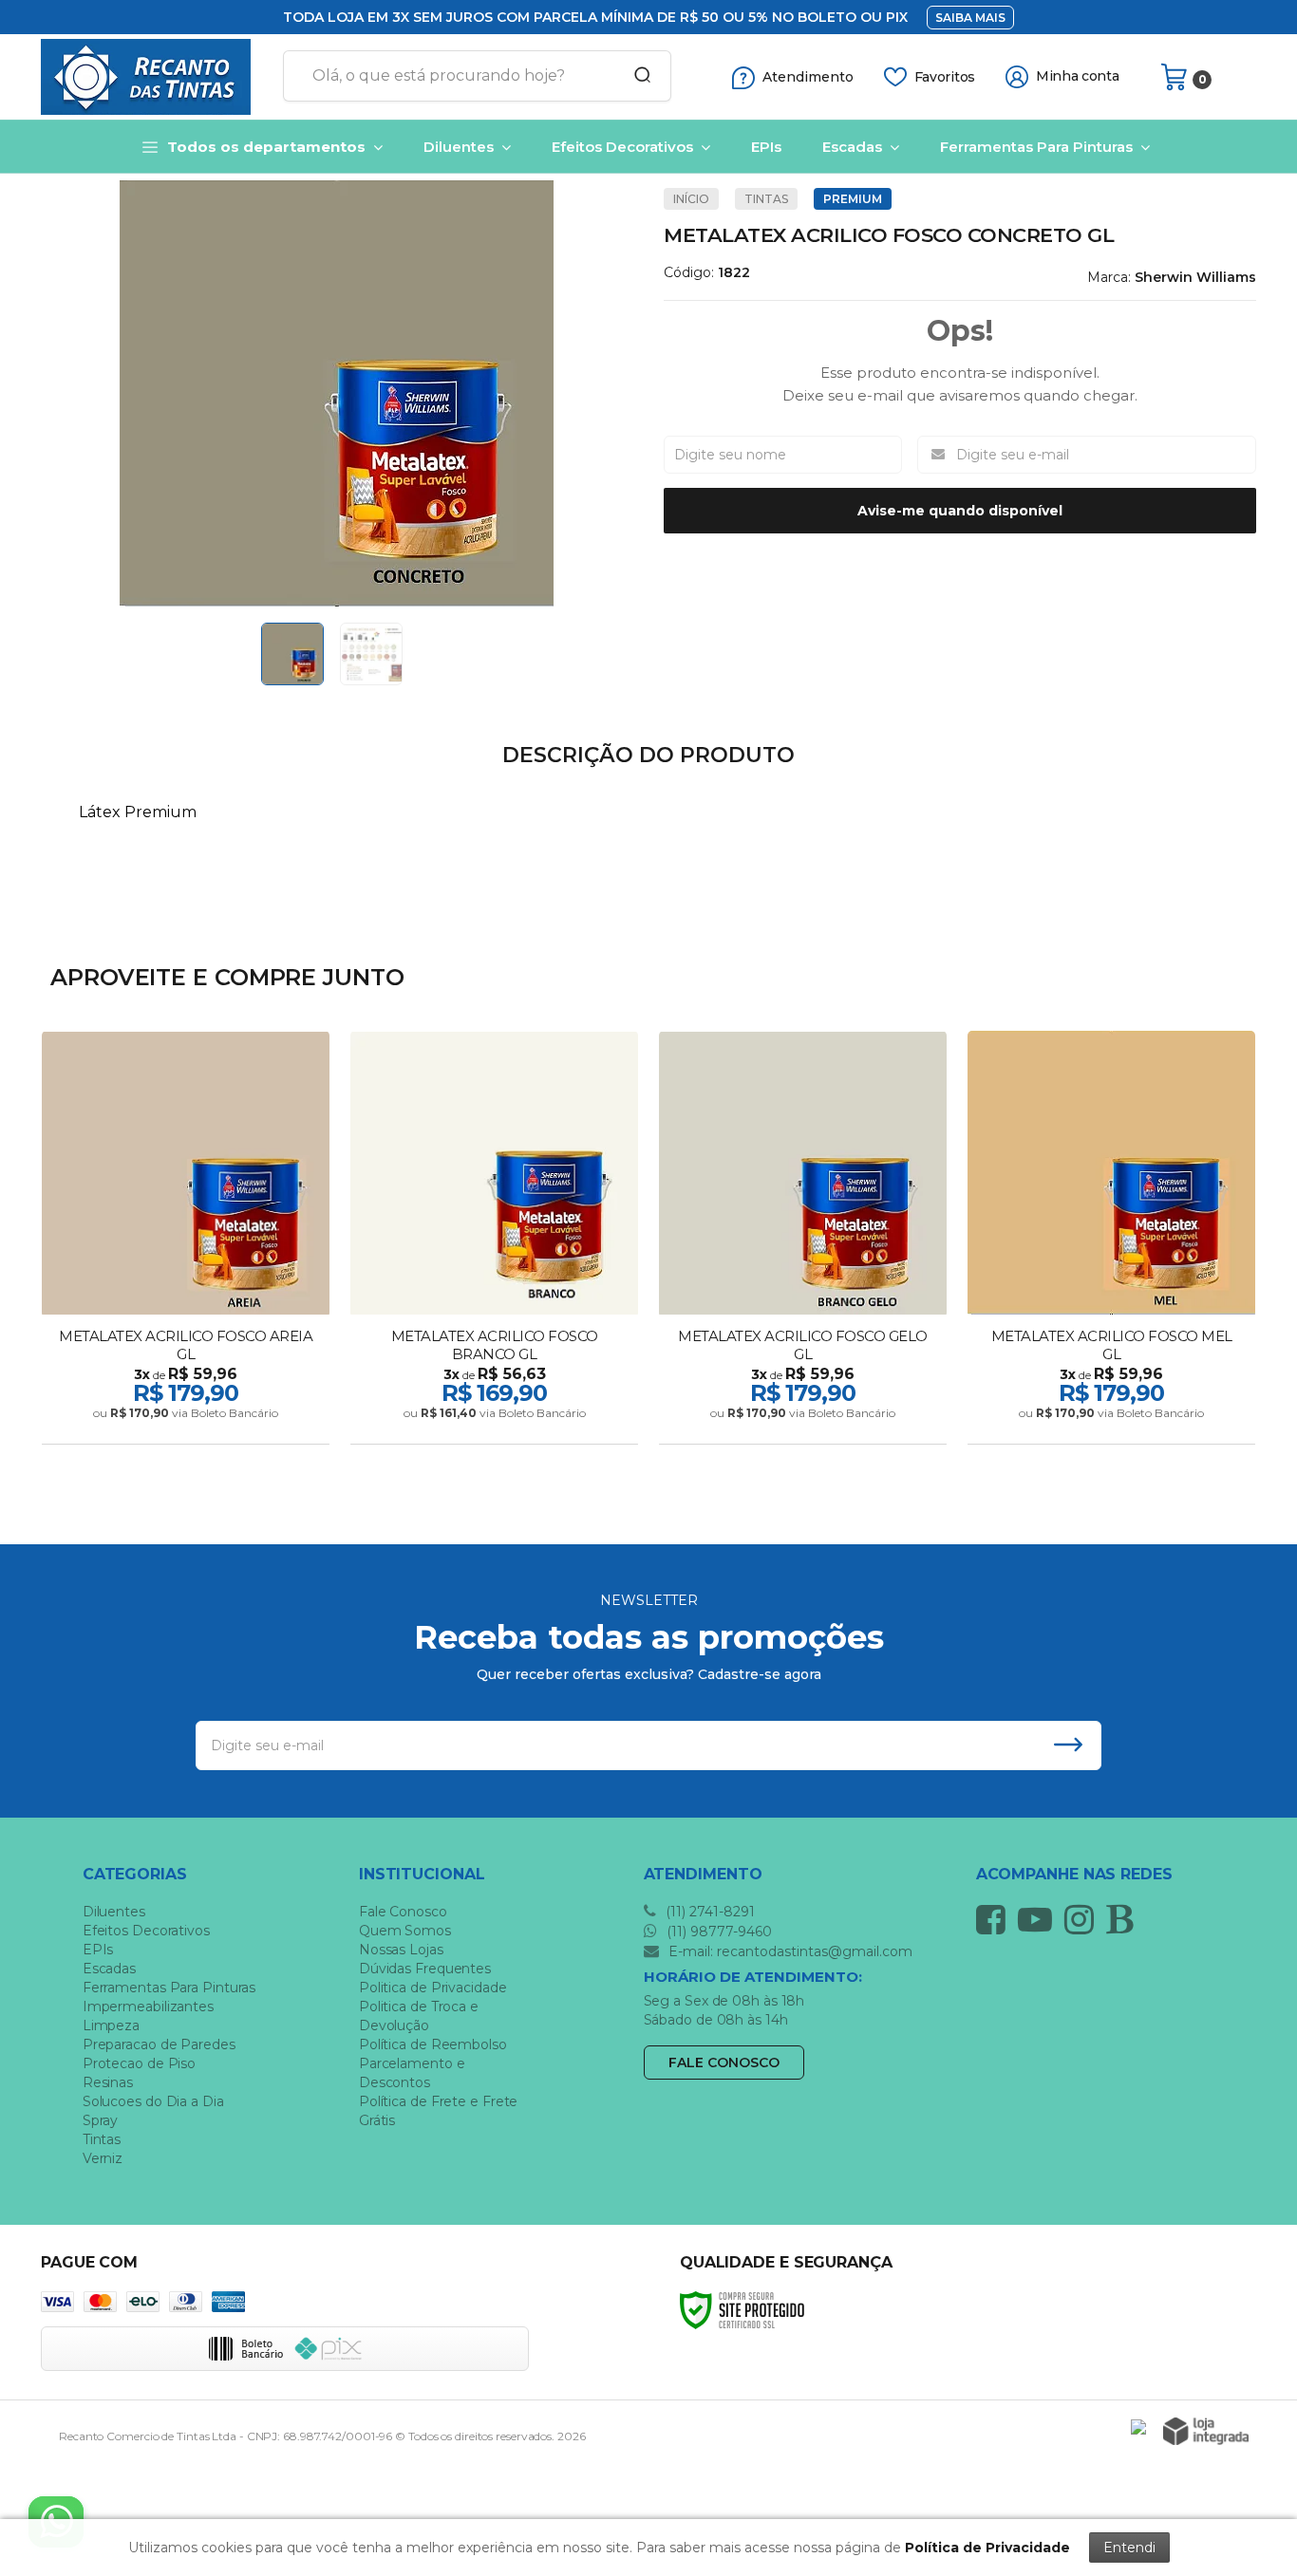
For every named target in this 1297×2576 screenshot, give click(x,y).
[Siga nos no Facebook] (996, 1919)
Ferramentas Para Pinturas (169, 1988)
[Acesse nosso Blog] (1124, 1919)
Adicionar (219, 1424)
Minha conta (1078, 76)
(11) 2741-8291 (708, 1912)
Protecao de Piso (139, 2063)
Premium (853, 199)
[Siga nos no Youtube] (1040, 1919)
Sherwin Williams (1195, 277)
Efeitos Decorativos (146, 1931)
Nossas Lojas (401, 1950)
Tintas (766, 199)
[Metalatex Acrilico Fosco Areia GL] (186, 1240)
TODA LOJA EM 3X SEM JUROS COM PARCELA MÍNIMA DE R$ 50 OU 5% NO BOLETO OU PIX (595, 17)
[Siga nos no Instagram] (1084, 1919)
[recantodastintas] (155, 77)
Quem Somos (405, 1931)
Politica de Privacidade (433, 1988)
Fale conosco (724, 2063)
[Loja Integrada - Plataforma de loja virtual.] (1206, 2431)
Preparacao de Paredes (159, 2044)
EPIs (98, 1950)
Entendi (1129, 2548)
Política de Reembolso (433, 2044)
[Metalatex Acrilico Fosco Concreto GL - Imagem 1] (292, 654)
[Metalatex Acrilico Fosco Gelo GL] (803, 1240)
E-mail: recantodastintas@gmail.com (789, 1951)
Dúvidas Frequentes (425, 1969)
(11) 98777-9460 (717, 1932)
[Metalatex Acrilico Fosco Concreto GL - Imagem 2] (371, 654)
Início (691, 199)
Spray (101, 2120)
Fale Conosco (403, 1912)
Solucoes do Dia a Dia (153, 2101)
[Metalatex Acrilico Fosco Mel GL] (1111, 1240)
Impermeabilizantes (148, 2007)
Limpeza (111, 2025)
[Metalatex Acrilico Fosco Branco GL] (494, 1240)
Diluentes (114, 1912)
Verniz (103, 2158)
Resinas (108, 2082)
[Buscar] (636, 76)
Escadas (109, 1969)
